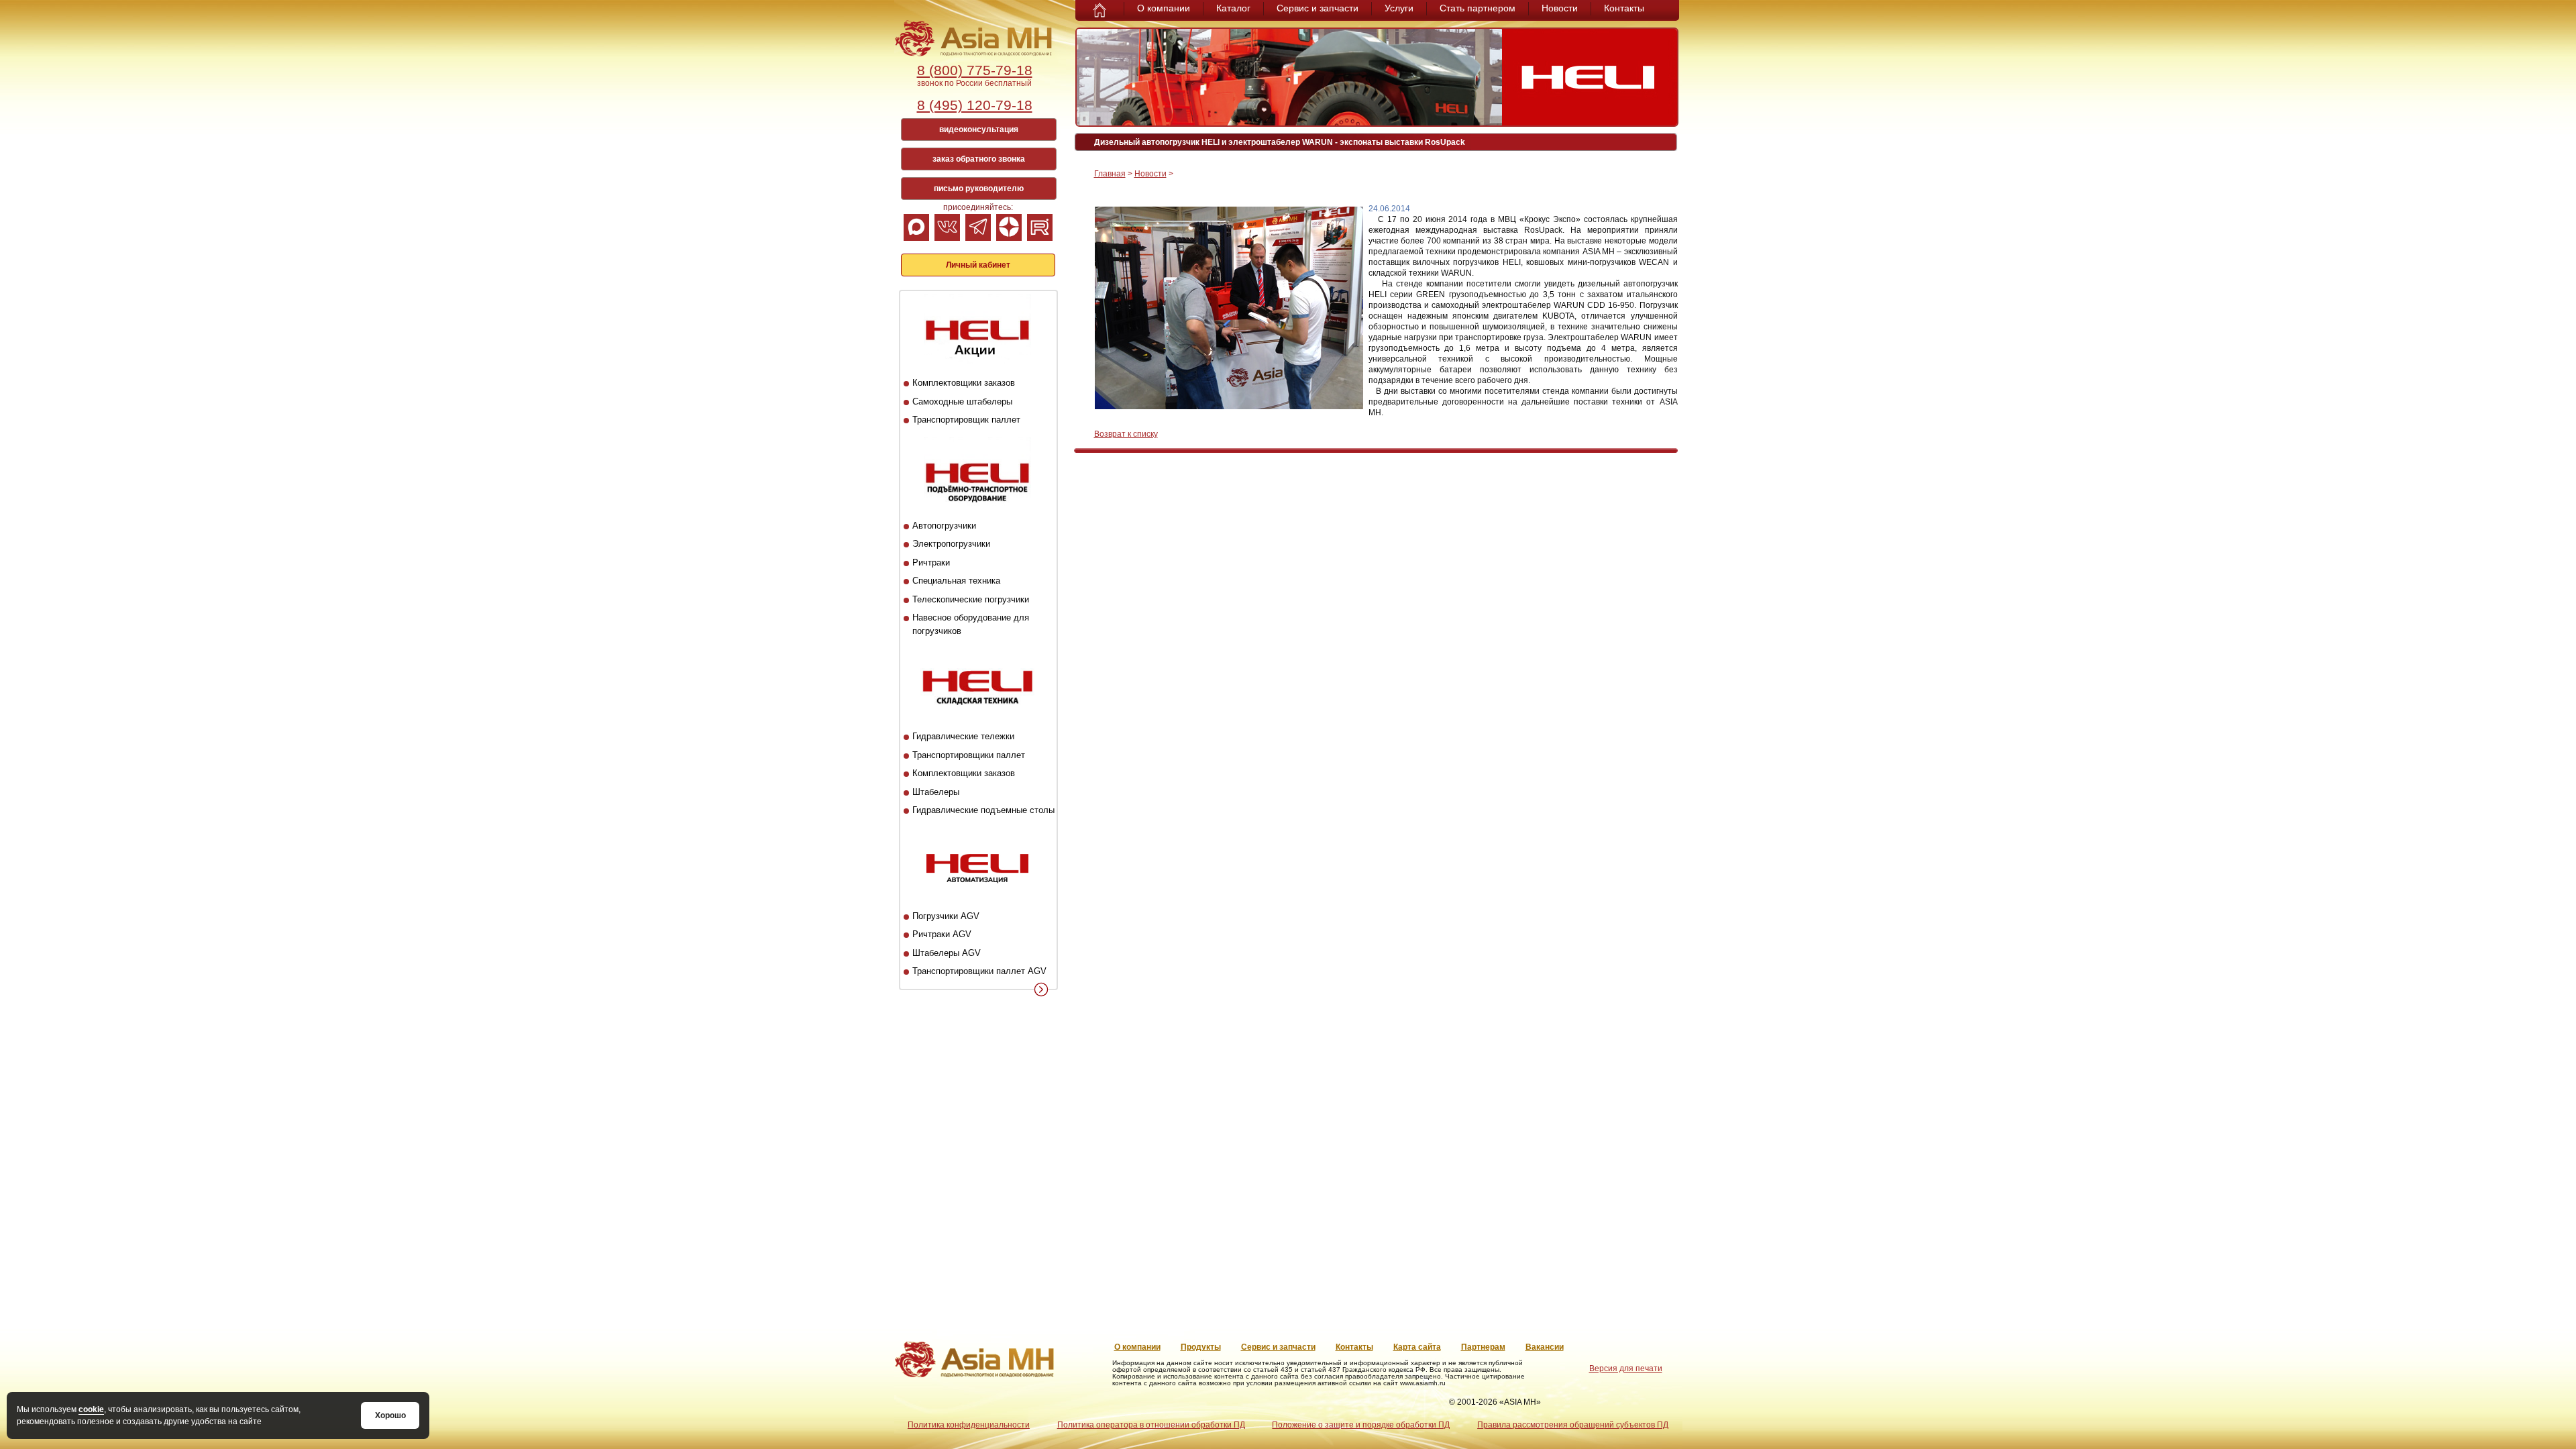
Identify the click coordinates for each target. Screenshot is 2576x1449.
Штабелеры (936, 792)
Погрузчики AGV (946, 916)
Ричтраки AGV (942, 934)
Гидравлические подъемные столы (983, 810)
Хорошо (390, 1415)
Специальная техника (956, 581)
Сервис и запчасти (1318, 8)
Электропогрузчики (951, 544)
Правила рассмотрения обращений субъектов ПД (1573, 1425)
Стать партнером (1478, 8)
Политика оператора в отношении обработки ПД (1151, 1425)
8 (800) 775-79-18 (975, 70)
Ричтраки (931, 562)
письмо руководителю (979, 189)
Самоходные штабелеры (962, 401)
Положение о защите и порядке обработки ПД (1361, 1425)
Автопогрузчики (944, 526)
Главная (1110, 174)
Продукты (1201, 1347)
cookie (91, 1409)
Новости (1560, 8)
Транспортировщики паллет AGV (979, 971)
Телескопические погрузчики (971, 599)
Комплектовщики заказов (964, 383)
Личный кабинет (978, 265)
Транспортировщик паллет (966, 420)
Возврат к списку (1126, 434)
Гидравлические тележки (963, 736)
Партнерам (1483, 1347)
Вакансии (1545, 1347)
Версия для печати (1626, 1368)
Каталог (1233, 8)
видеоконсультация (979, 129)
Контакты (1624, 8)
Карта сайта (1417, 1347)
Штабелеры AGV (947, 953)
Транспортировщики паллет (969, 755)
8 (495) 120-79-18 (975, 105)
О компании (1164, 8)
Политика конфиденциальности (969, 1425)
